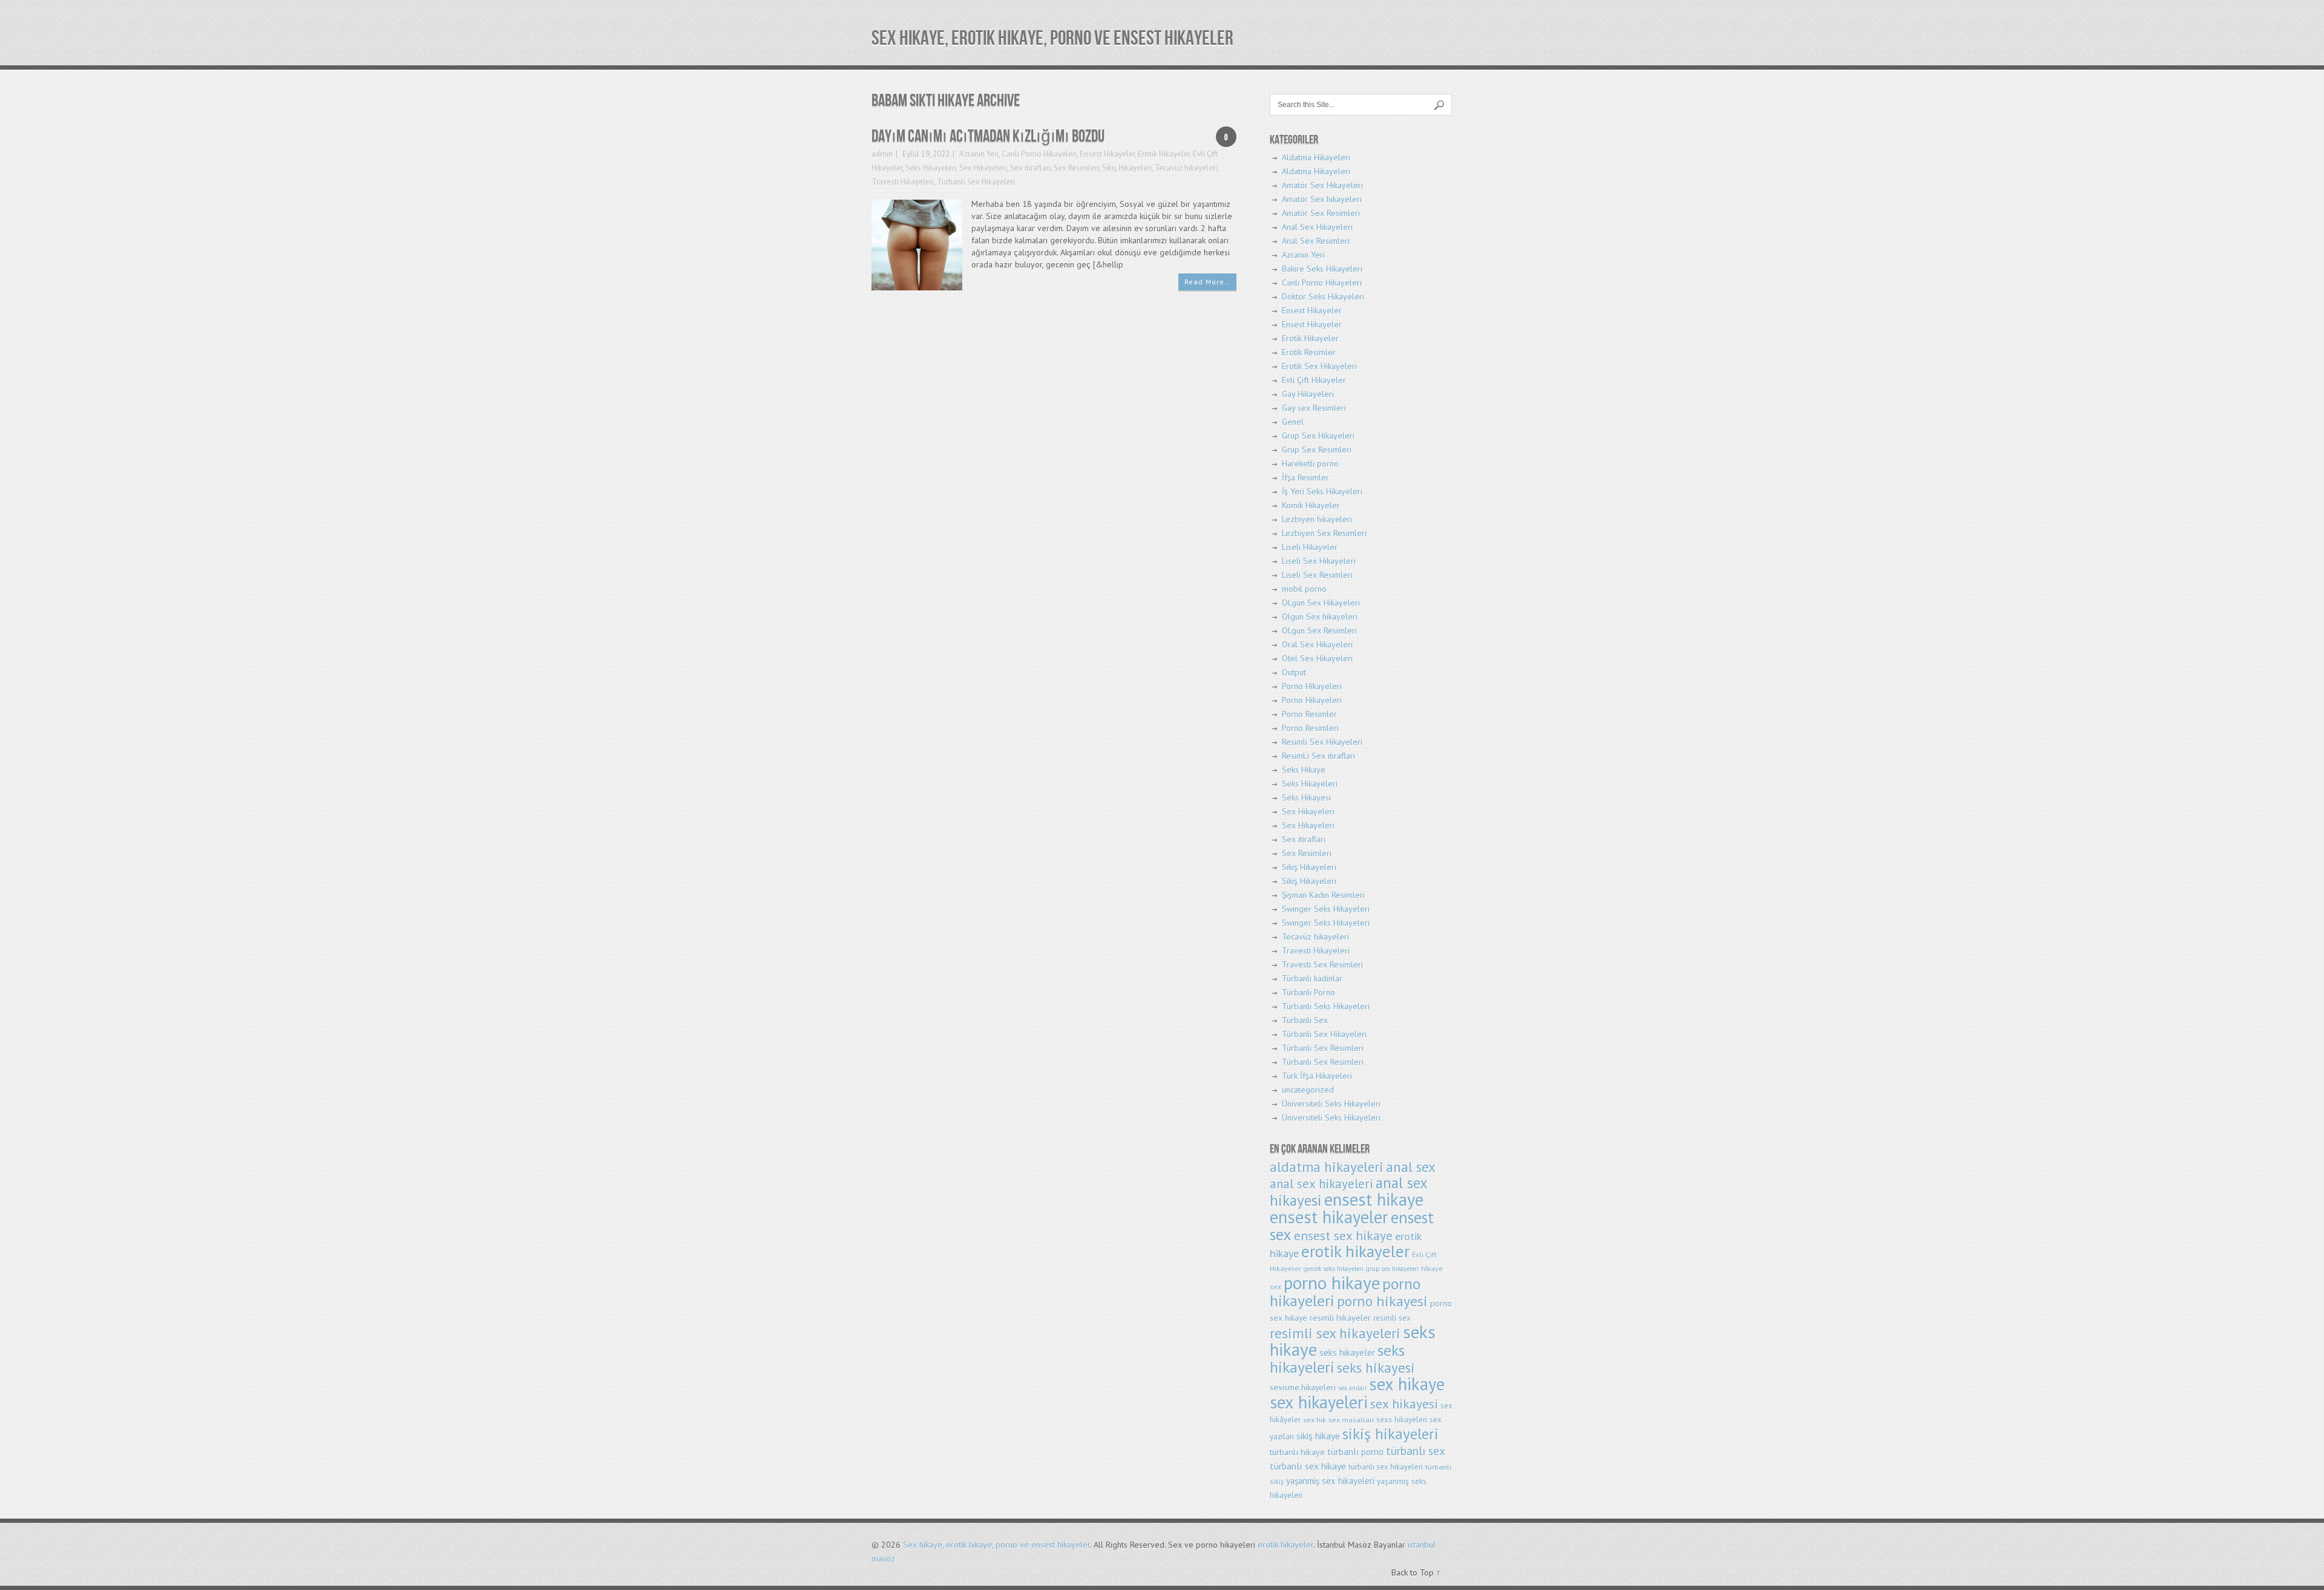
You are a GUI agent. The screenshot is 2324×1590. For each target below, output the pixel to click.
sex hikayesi (1404, 1404)
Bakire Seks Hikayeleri (1322, 269)
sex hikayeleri (1319, 1402)
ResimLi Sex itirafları (1318, 756)
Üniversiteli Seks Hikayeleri (1331, 1104)
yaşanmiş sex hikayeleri (1330, 1481)
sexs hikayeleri (1402, 1420)
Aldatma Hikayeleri (1316, 157)
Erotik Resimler (1309, 352)
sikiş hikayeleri (1390, 1434)
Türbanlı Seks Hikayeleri (1326, 1006)
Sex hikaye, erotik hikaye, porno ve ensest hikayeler (1052, 38)
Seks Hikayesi (1306, 797)
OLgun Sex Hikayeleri (1321, 603)
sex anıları (1352, 1388)
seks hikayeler (1347, 1353)
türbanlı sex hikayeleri (1386, 1467)
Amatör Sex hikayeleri (1322, 199)
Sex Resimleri (1076, 168)
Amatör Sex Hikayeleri (1322, 185)
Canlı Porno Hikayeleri (1039, 154)
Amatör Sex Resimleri (1321, 213)
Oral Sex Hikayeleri (1317, 644)
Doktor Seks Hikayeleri (1323, 296)
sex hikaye (1407, 1384)
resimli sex (1392, 1318)
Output (1294, 672)
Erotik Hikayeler (1164, 154)
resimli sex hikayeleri (1335, 1333)
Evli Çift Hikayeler (1314, 380)
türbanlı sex (1416, 1451)
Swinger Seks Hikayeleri (1326, 909)
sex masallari (1351, 1420)
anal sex (1411, 1167)
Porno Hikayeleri (1312, 686)
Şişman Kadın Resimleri (1323, 895)
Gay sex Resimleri (1314, 408)
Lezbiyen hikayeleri (1317, 519)
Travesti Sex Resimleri (1322, 964)
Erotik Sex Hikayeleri (1319, 366)
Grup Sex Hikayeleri (1318, 436)
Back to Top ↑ (1416, 1572)
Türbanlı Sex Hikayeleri (976, 182)
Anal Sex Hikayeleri (1317, 227)
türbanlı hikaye (1297, 1452)
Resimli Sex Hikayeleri (1322, 742)
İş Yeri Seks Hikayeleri (1322, 491)
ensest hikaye (1374, 1199)
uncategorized (1308, 1090)
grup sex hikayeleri (1392, 1269)
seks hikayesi (1376, 1368)
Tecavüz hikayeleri (1186, 168)
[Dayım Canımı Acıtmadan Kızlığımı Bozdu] (917, 244)
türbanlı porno (1355, 1452)
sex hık (1315, 1420)
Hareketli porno (1310, 463)
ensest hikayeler (1329, 1217)
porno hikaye (1332, 1283)
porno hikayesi (1382, 1301)
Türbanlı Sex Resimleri (1323, 1048)
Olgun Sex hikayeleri (1320, 617)
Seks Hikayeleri (931, 168)
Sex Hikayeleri (983, 168)
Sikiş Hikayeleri (1127, 168)
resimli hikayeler (1340, 1317)
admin (882, 154)
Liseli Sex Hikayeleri (1319, 561)
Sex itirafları (1030, 168)
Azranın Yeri (979, 154)
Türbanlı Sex (1305, 1020)
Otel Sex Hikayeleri (1317, 658)
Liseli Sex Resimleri (1317, 575)
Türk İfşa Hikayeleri (1317, 1076)
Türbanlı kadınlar (1312, 978)
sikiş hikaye (1318, 1436)
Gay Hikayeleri (1308, 394)
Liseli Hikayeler (1310, 547)
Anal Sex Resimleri (1316, 241)
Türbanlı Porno (1308, 992)
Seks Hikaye (1304, 770)
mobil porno (1304, 589)
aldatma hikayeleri (1327, 1167)
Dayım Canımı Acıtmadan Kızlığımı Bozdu (988, 136)
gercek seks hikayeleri (1334, 1269)
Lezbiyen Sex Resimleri (1324, 533)
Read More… (1207, 282)
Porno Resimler (1309, 714)
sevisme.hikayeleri (1303, 1387)
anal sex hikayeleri (1321, 1184)
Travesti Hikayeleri (903, 182)
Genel (1293, 422)
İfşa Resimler (1305, 477)
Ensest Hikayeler (1107, 154)
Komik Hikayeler (1311, 505)
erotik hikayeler (1355, 1251)
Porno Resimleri (1310, 728)
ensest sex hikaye (1343, 1235)
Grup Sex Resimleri (1317, 450)
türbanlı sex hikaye (1308, 1466)
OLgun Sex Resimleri (1319, 630)
